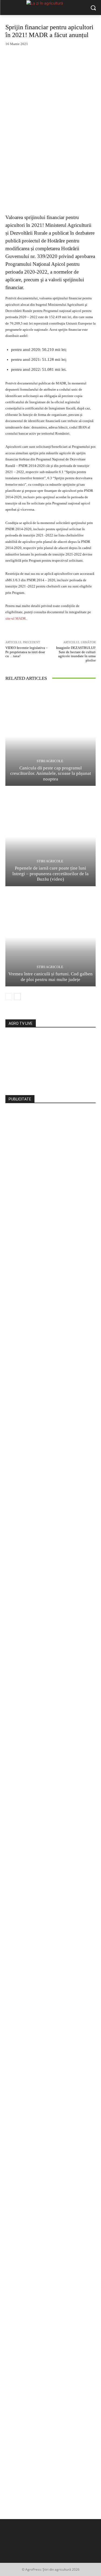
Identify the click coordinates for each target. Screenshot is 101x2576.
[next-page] (17, 997)
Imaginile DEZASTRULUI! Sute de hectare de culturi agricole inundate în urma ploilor (76, 654)
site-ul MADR (16, 618)
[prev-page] (9, 997)
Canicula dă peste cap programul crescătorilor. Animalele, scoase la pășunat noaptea (51, 773)
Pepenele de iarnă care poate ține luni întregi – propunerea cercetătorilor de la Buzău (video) (50, 874)
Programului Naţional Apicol (35, 264)
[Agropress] (50, 8)
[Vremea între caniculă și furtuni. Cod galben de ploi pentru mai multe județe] (50, 937)
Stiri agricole (50, 761)
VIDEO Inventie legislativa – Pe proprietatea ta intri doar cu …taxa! (27, 652)
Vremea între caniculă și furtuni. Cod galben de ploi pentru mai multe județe (50, 977)
